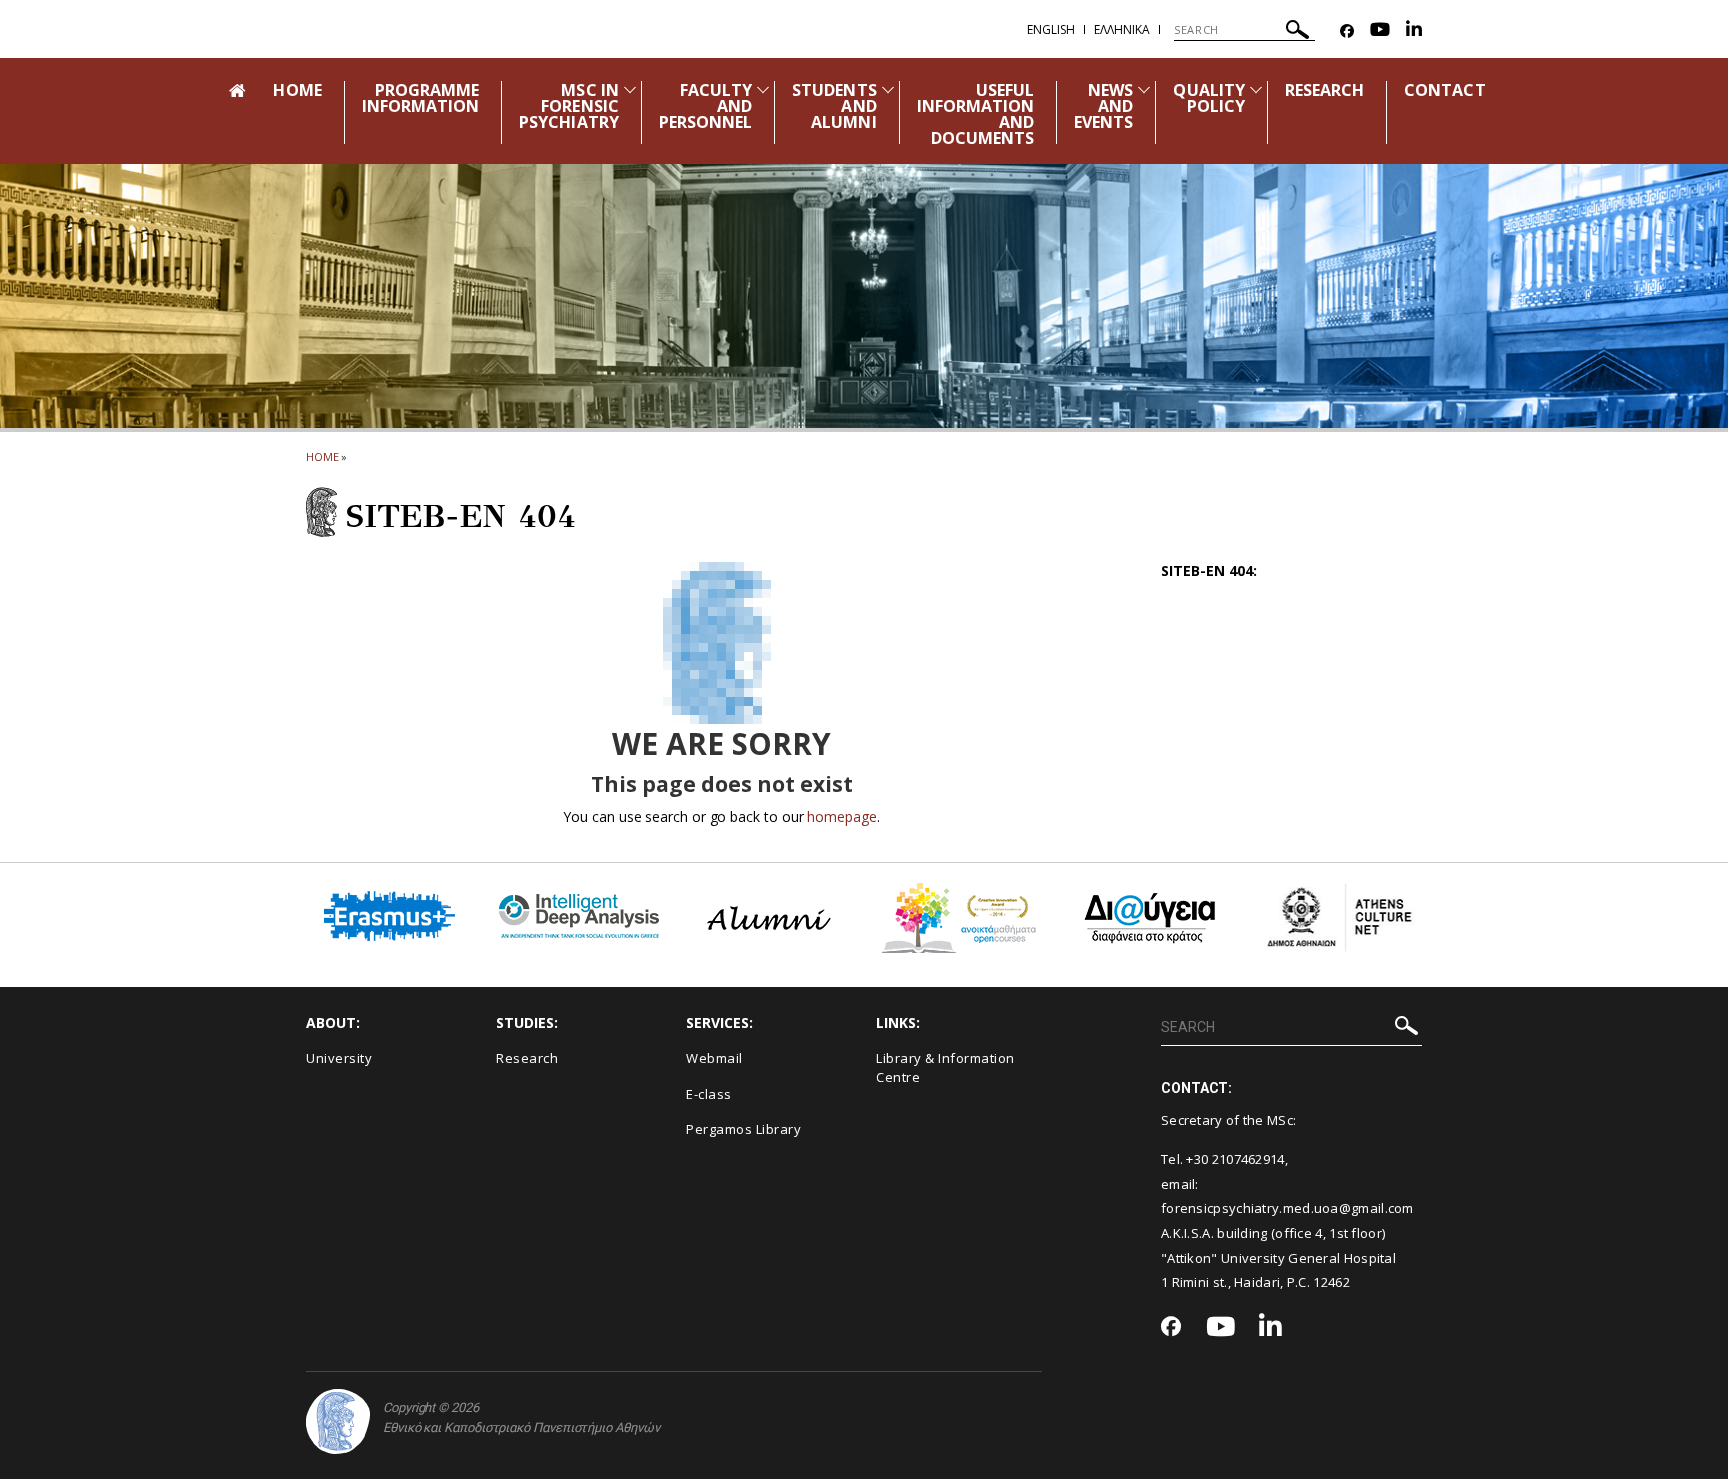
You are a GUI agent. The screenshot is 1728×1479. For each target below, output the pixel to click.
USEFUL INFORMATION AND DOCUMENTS (976, 114)
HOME (297, 90)
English (1051, 29)
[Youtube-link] (1380, 31)
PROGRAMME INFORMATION (421, 98)
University (339, 1058)
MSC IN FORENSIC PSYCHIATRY (569, 106)
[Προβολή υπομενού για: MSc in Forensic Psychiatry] (630, 89)
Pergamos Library (743, 1129)
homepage (841, 816)
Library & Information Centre (945, 1067)
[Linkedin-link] (1414, 31)
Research (527, 1058)
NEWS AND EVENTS (1103, 106)
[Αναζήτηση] (1297, 32)
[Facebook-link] (1347, 31)
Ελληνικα (1122, 29)
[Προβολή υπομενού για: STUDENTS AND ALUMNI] (888, 89)
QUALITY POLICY (1208, 98)
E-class (709, 1094)
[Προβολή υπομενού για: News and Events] (1144, 89)
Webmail (714, 1058)
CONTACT (1444, 90)
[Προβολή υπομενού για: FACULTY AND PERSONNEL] (763, 89)
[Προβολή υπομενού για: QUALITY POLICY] (1256, 89)
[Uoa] (338, 1421)
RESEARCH (1324, 90)
